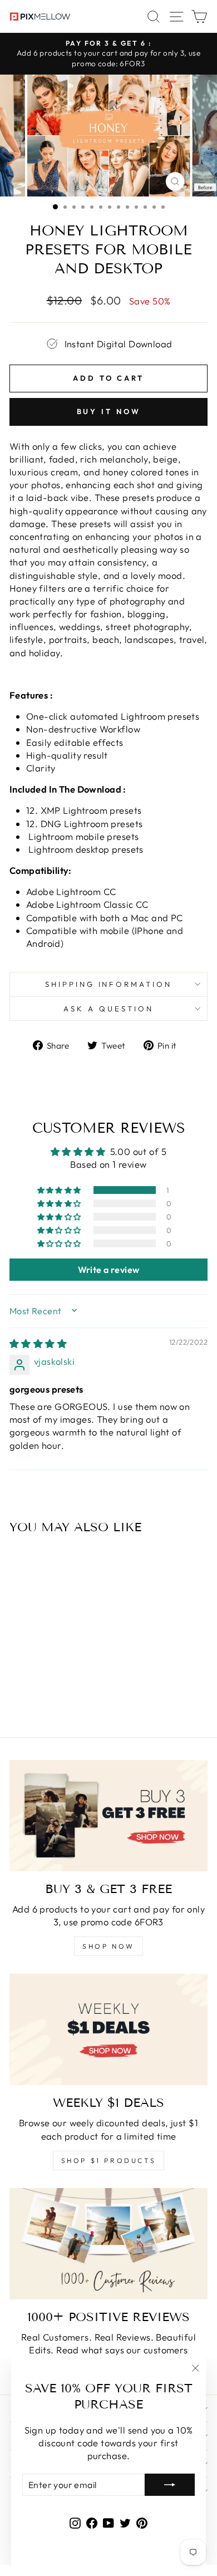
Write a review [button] (109, 1270)
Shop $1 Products (109, 2160)
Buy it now (109, 411)
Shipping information (109, 984)
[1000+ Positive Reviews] (108, 2244)
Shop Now (108, 1946)
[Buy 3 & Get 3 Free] (108, 1816)
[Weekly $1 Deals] (108, 2029)
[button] (60, 1190)
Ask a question (108, 1009)
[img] (38, 1343)
